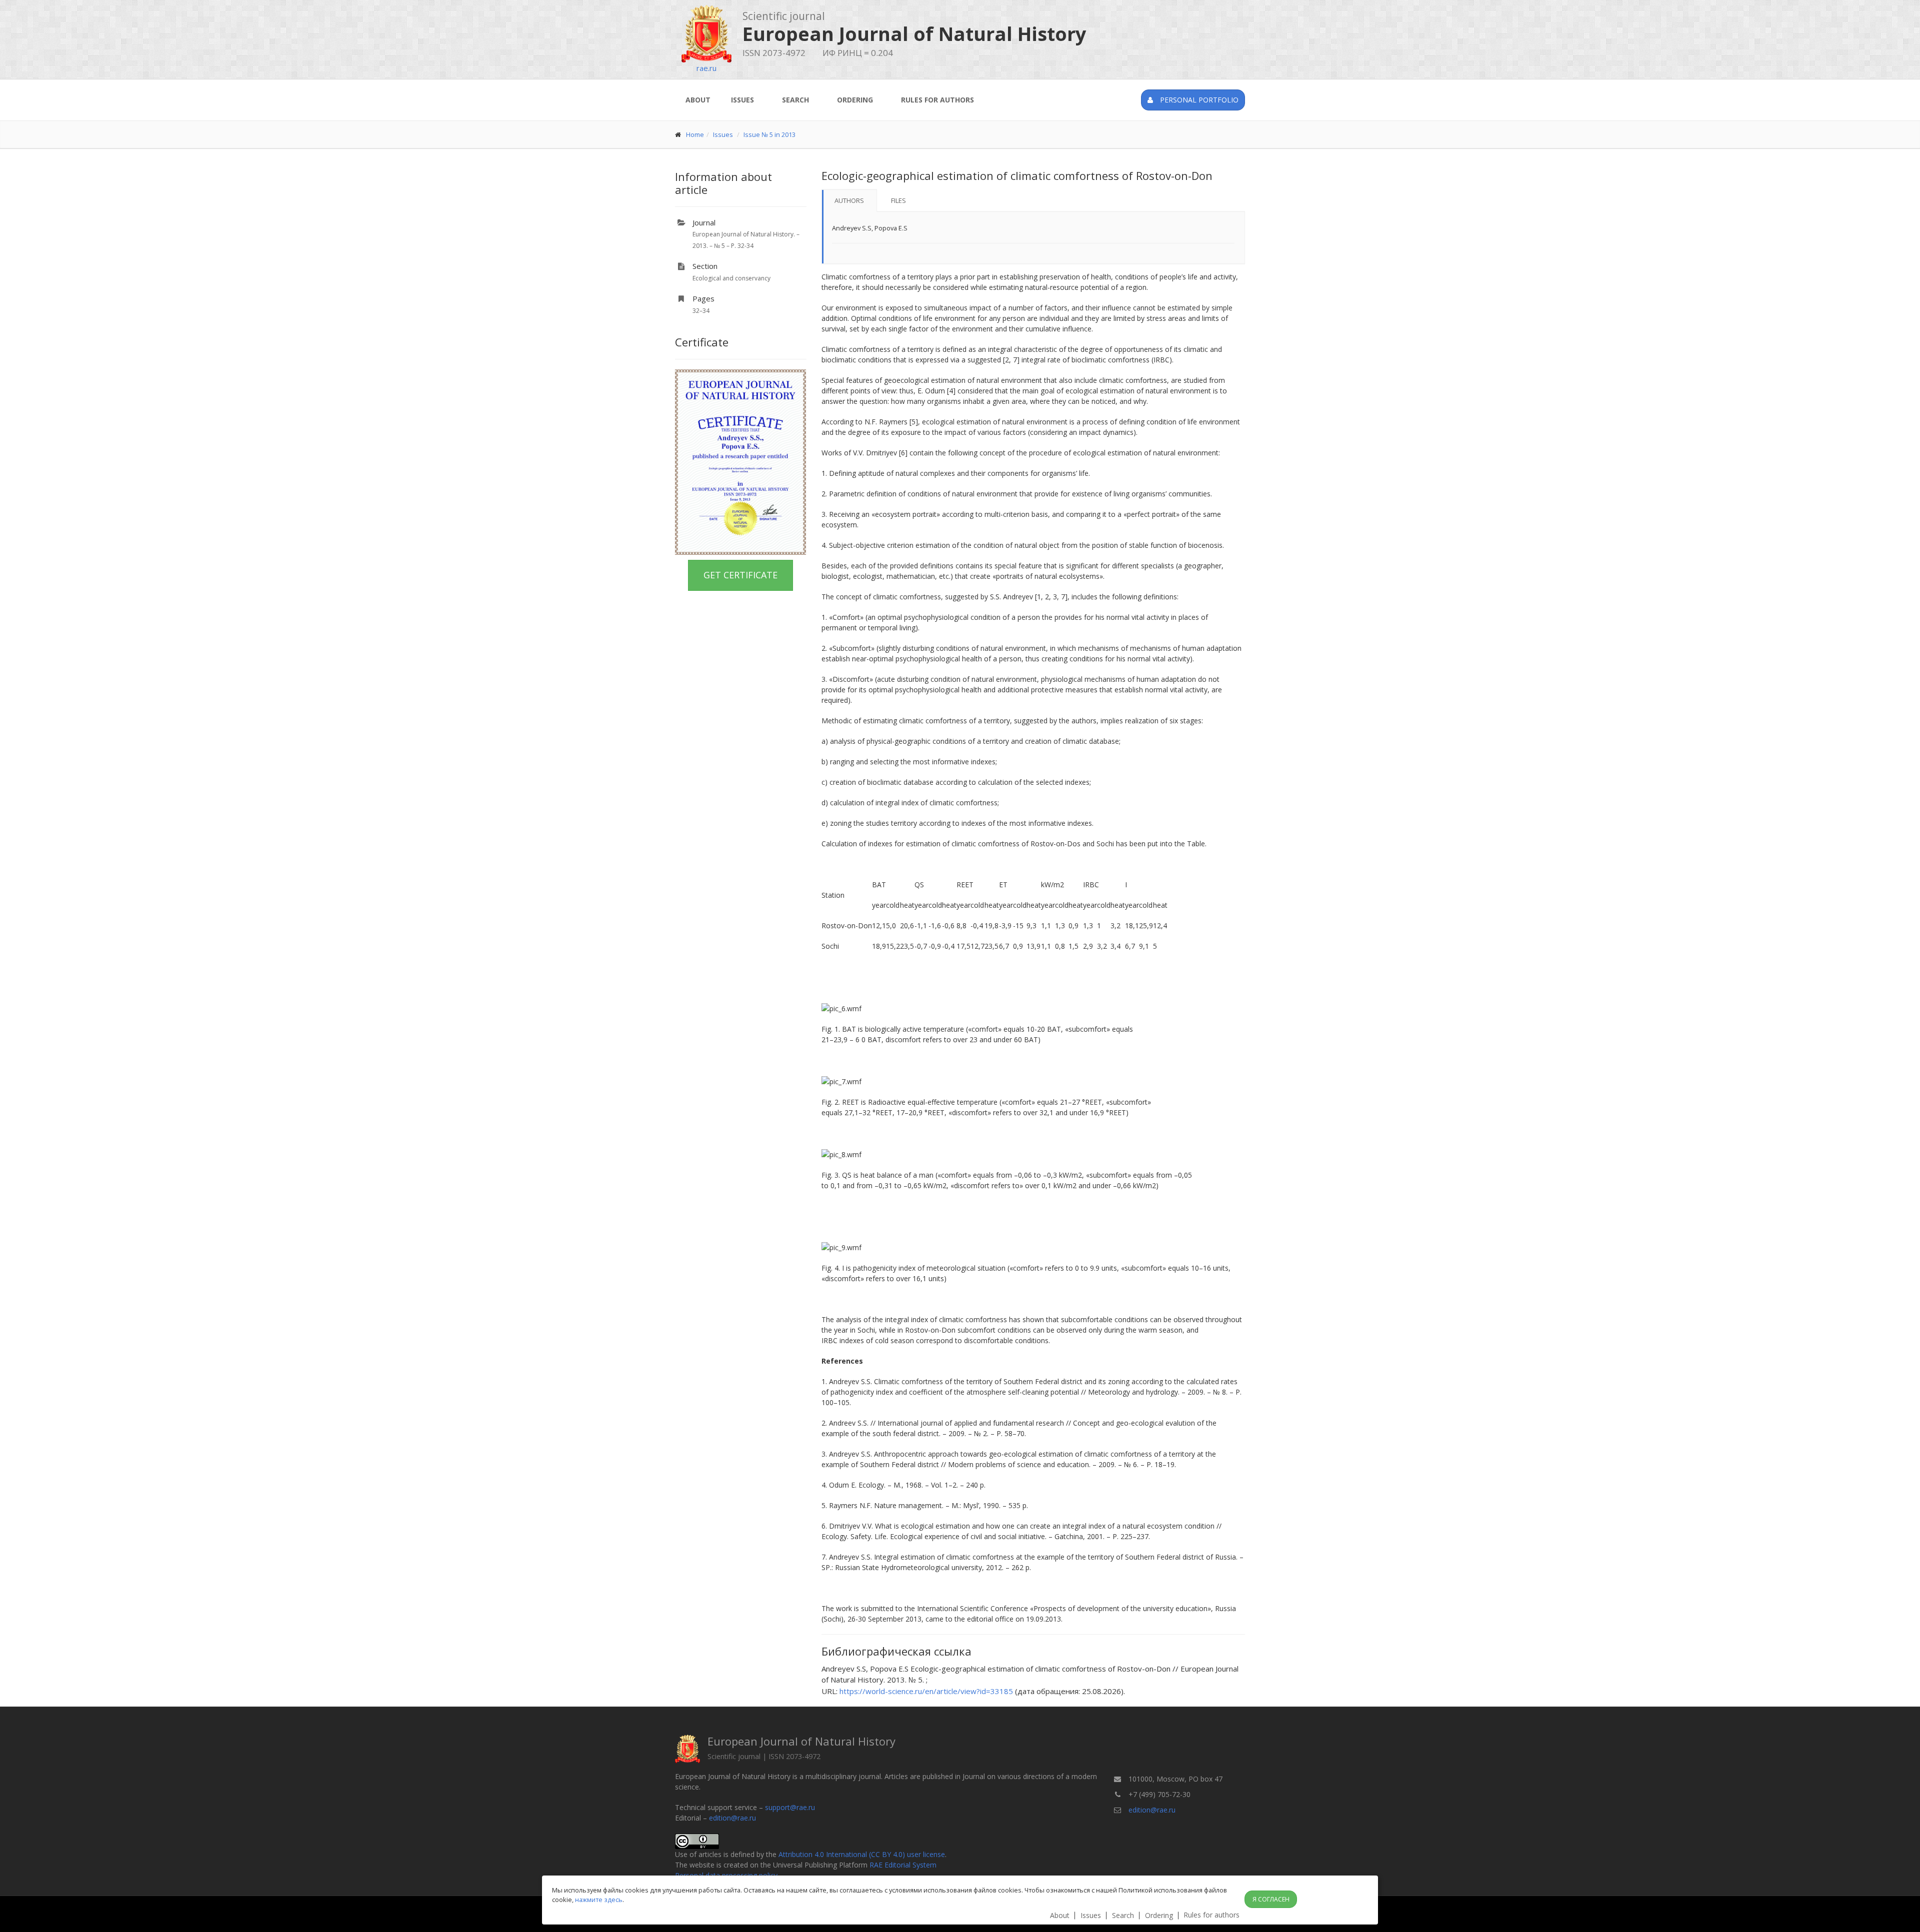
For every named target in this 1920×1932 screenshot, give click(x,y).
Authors (849, 200)
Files (898, 200)
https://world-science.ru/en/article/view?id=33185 (926, 1691)
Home (695, 134)
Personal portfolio (1198, 100)
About (698, 100)
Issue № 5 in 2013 (769, 134)
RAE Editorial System (903, 1865)
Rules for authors (937, 100)
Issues (742, 100)
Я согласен (1271, 1899)
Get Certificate (740, 575)
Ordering (855, 100)
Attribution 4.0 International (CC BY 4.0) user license (862, 1854)
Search (795, 100)
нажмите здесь (599, 1900)
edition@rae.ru (732, 1818)
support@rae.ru (790, 1807)
